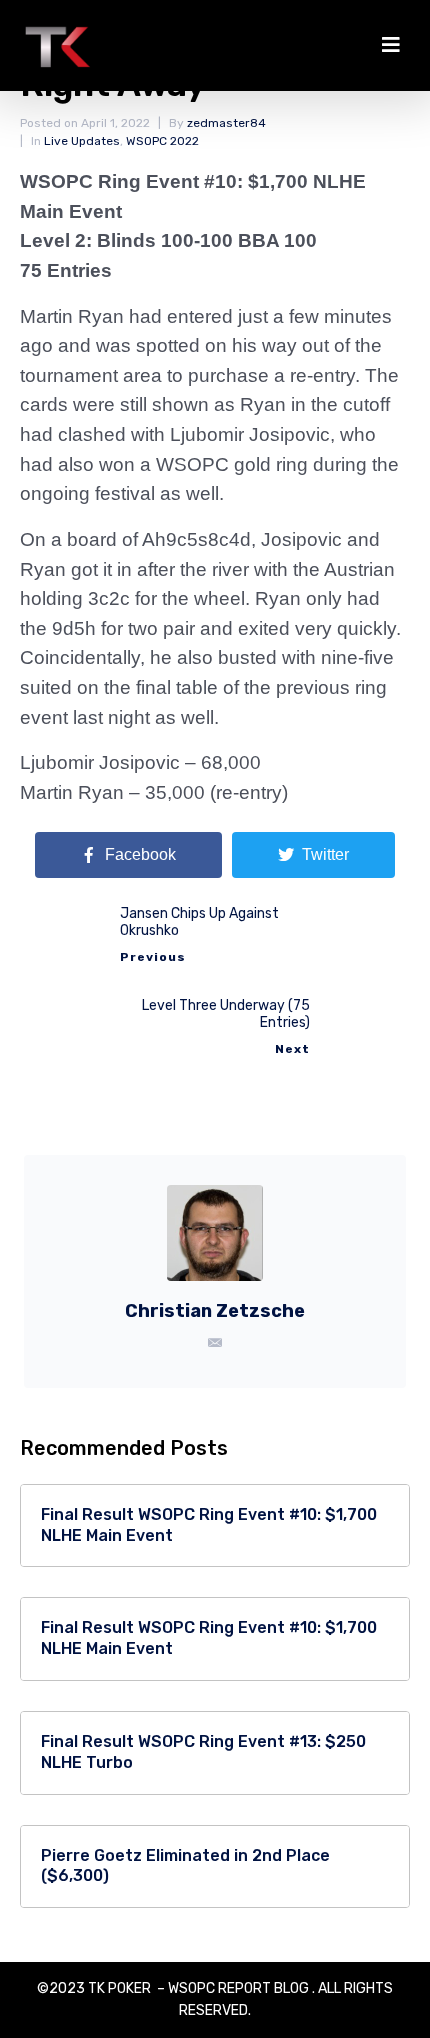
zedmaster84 (226, 123)
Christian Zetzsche (215, 1311)
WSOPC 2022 (162, 141)
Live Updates (82, 141)
